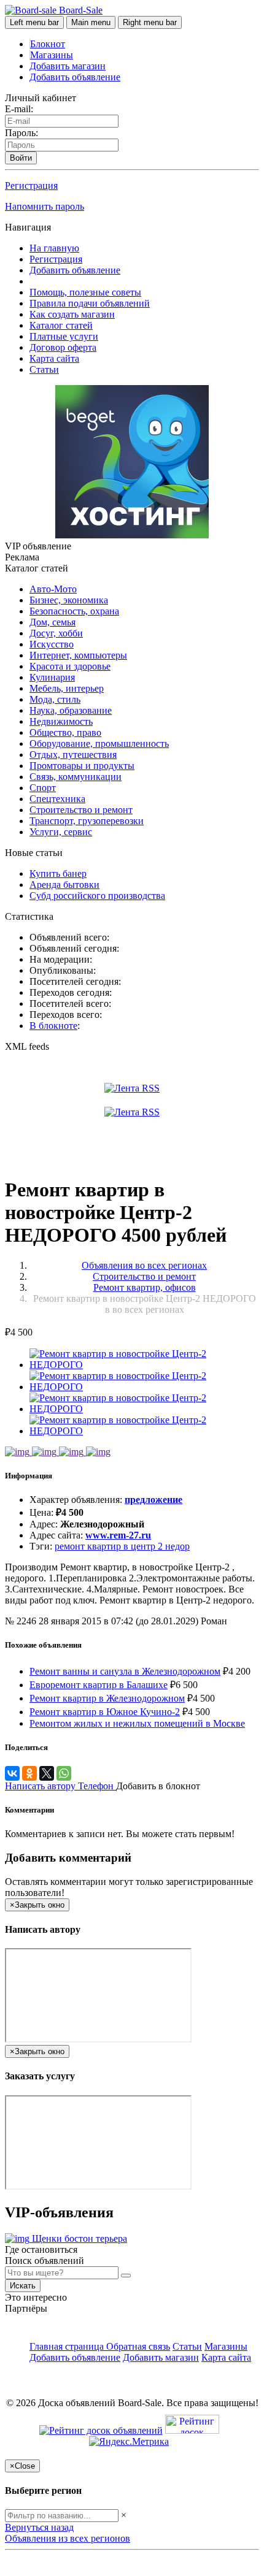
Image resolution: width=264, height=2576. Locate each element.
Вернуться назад (39, 2527)
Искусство (52, 644)
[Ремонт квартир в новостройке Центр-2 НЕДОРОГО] (144, 1365)
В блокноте (53, 1026)
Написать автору (41, 1786)
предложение (153, 1500)
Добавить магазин (68, 66)
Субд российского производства (97, 896)
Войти (21, 158)
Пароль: (21, 133)
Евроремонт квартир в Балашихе (99, 1685)
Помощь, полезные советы (85, 292)
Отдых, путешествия (73, 755)
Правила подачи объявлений (90, 303)
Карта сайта (54, 358)
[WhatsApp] (64, 1773)
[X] (47, 1773)
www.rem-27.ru (118, 1535)
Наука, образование (71, 710)
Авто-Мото (53, 589)
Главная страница (68, 2346)
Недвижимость (61, 721)
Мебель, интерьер (67, 688)
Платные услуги (64, 336)
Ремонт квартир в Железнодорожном (107, 1698)
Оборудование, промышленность (99, 743)
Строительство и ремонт (81, 810)
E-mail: (19, 109)
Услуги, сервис (61, 832)
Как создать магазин (72, 314)
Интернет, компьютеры (78, 655)
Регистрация (31, 185)
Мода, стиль (55, 699)
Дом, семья (52, 622)
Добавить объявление (75, 77)
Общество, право (65, 732)
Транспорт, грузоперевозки (87, 821)
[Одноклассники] (29, 1773)
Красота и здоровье (70, 666)
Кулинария (52, 677)
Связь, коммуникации (76, 777)
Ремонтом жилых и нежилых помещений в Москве (137, 1723)
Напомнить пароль (45, 206)
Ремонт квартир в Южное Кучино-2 (105, 1712)
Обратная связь (138, 2346)
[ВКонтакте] (12, 1773)
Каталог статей (61, 325)
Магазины (52, 55)
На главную (54, 248)
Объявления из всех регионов (68, 2538)
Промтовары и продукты (82, 766)
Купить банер (58, 873)
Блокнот (48, 44)
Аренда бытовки (64, 885)
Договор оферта (63, 347)
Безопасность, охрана (74, 611)
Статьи (44, 369)
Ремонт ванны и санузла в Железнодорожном (125, 1671)
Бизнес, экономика (69, 600)
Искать (23, 2286)
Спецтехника (57, 799)
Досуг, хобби (56, 633)
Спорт (43, 788)
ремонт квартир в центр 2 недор (122, 1546)
